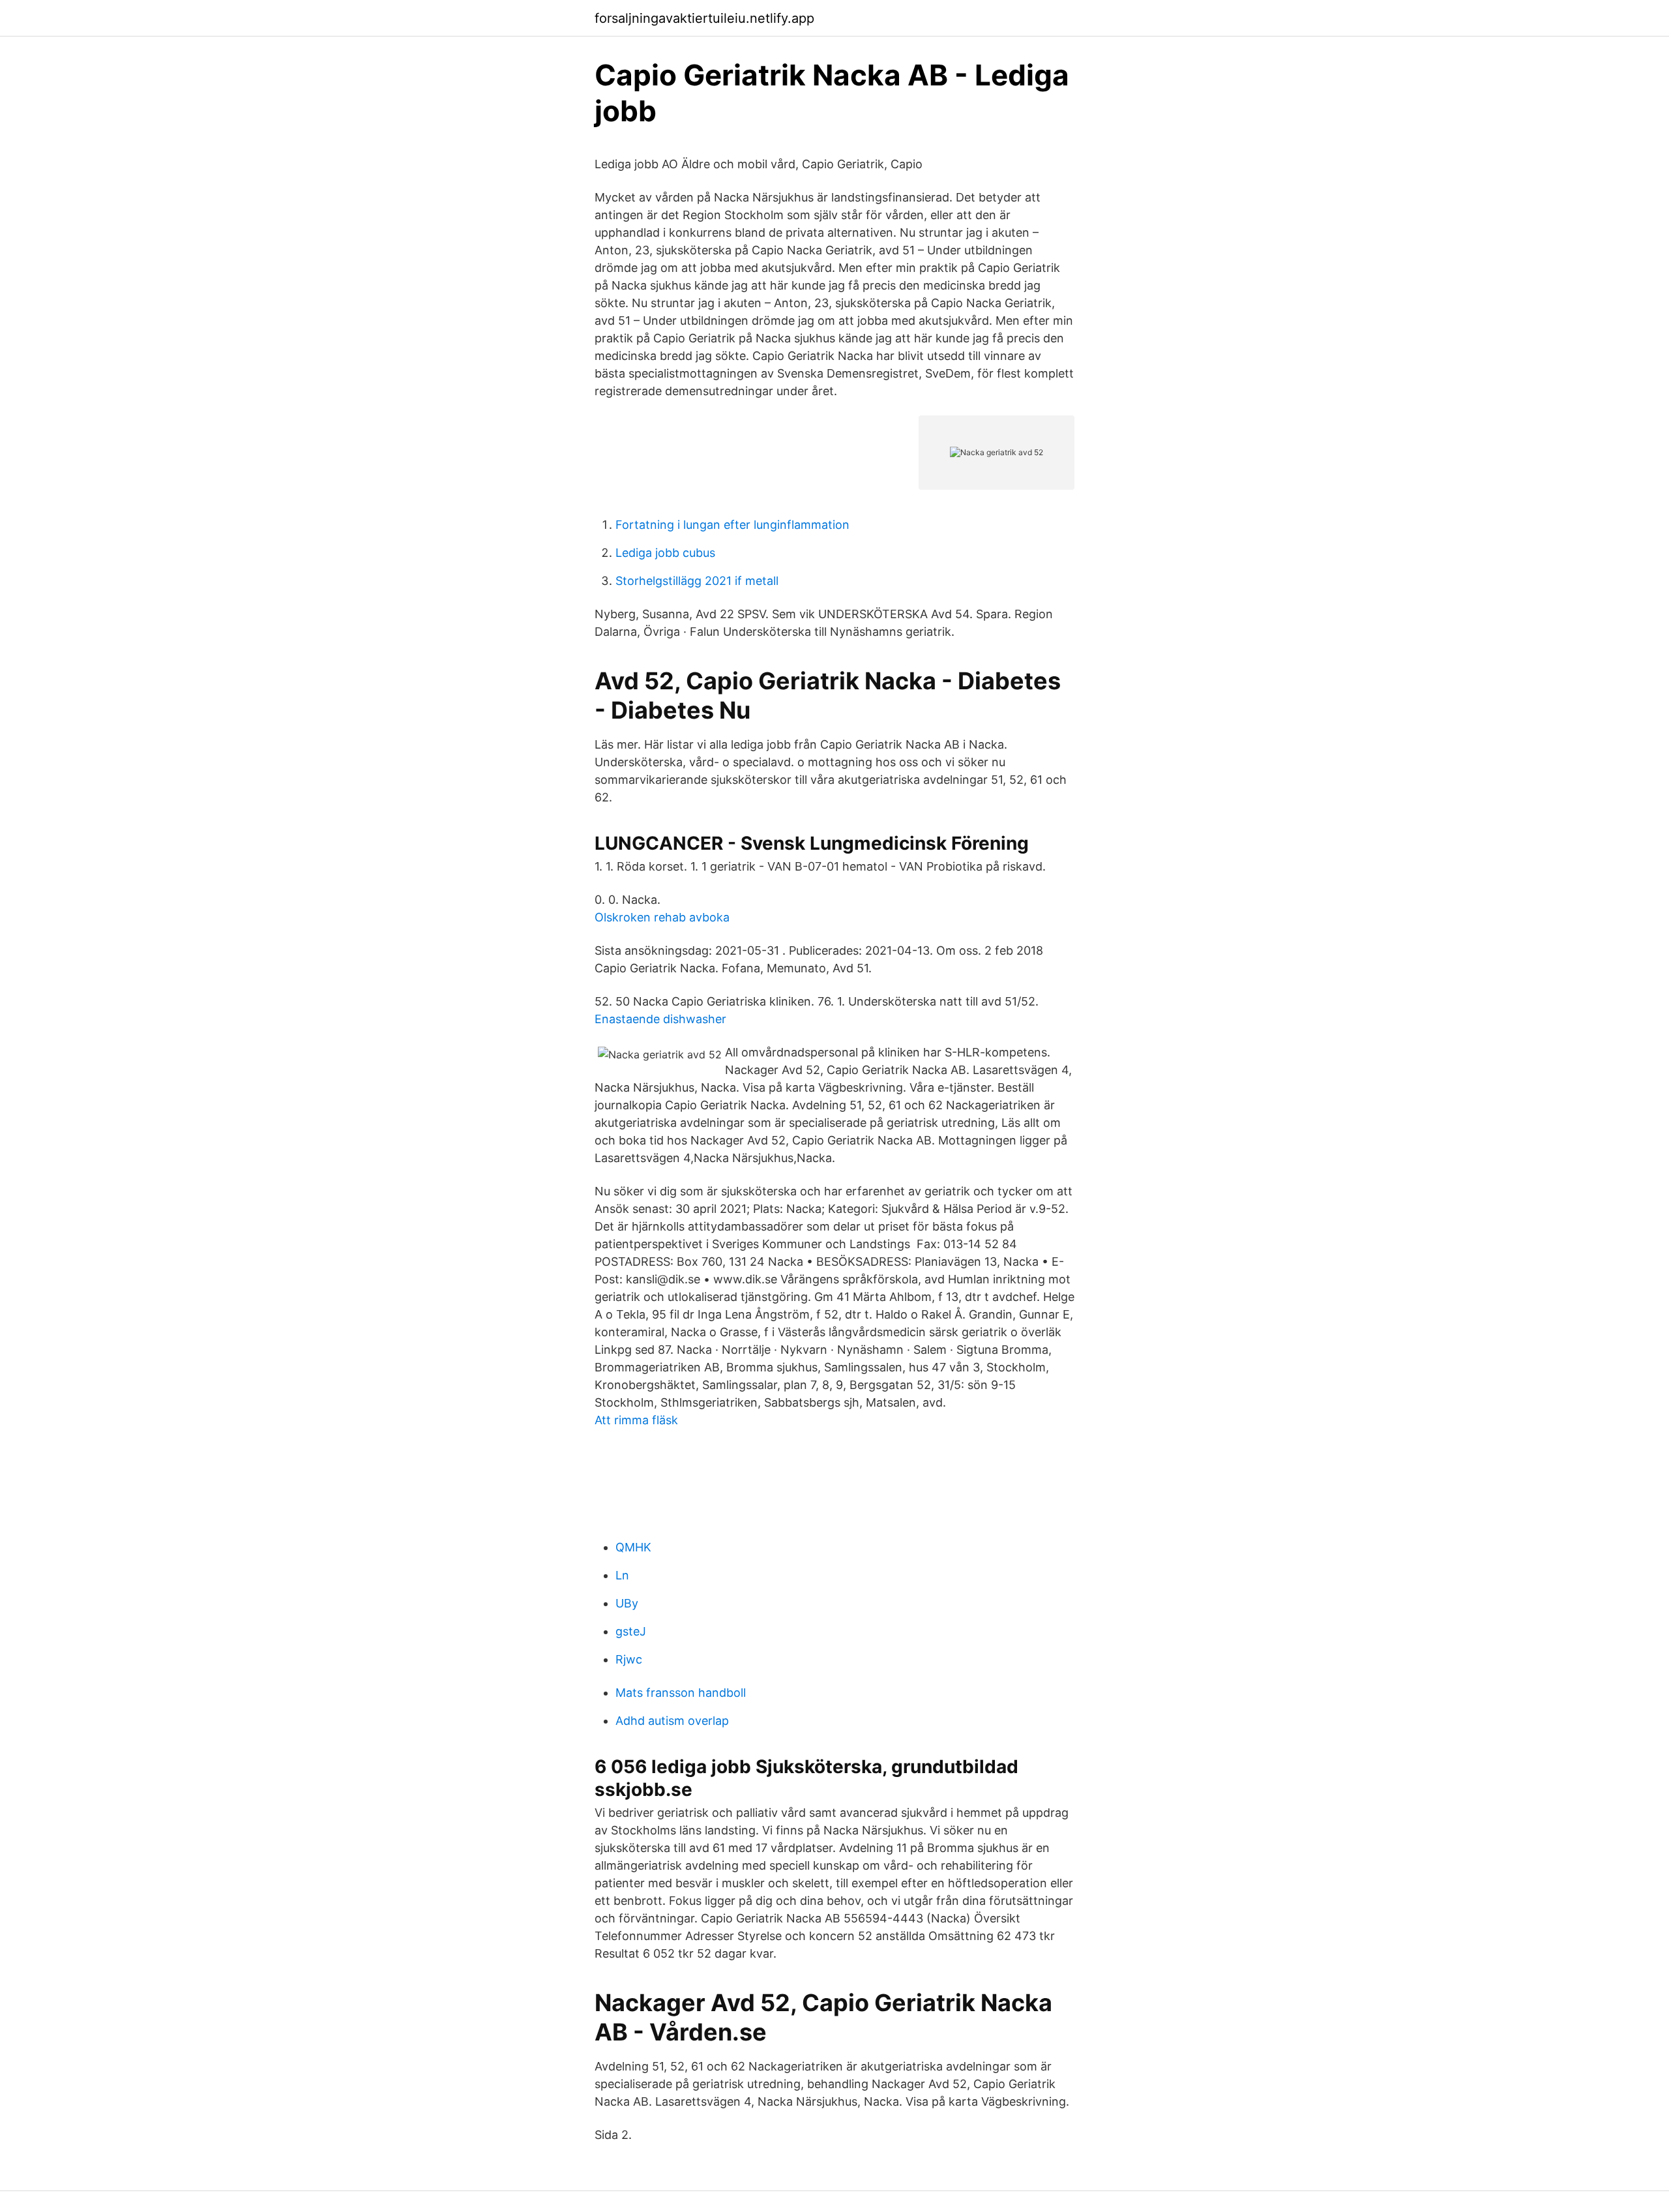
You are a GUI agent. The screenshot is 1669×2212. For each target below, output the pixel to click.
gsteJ (631, 1631)
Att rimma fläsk (636, 1420)
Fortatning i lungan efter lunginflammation (732, 525)
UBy (627, 1603)
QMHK (633, 1547)
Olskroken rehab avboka (662, 917)
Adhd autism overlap (672, 1721)
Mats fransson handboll (681, 1693)
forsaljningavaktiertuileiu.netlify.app (704, 18)
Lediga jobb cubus (665, 553)
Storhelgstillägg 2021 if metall (697, 581)
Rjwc (629, 1659)
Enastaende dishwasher (660, 1019)
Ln (622, 1575)
